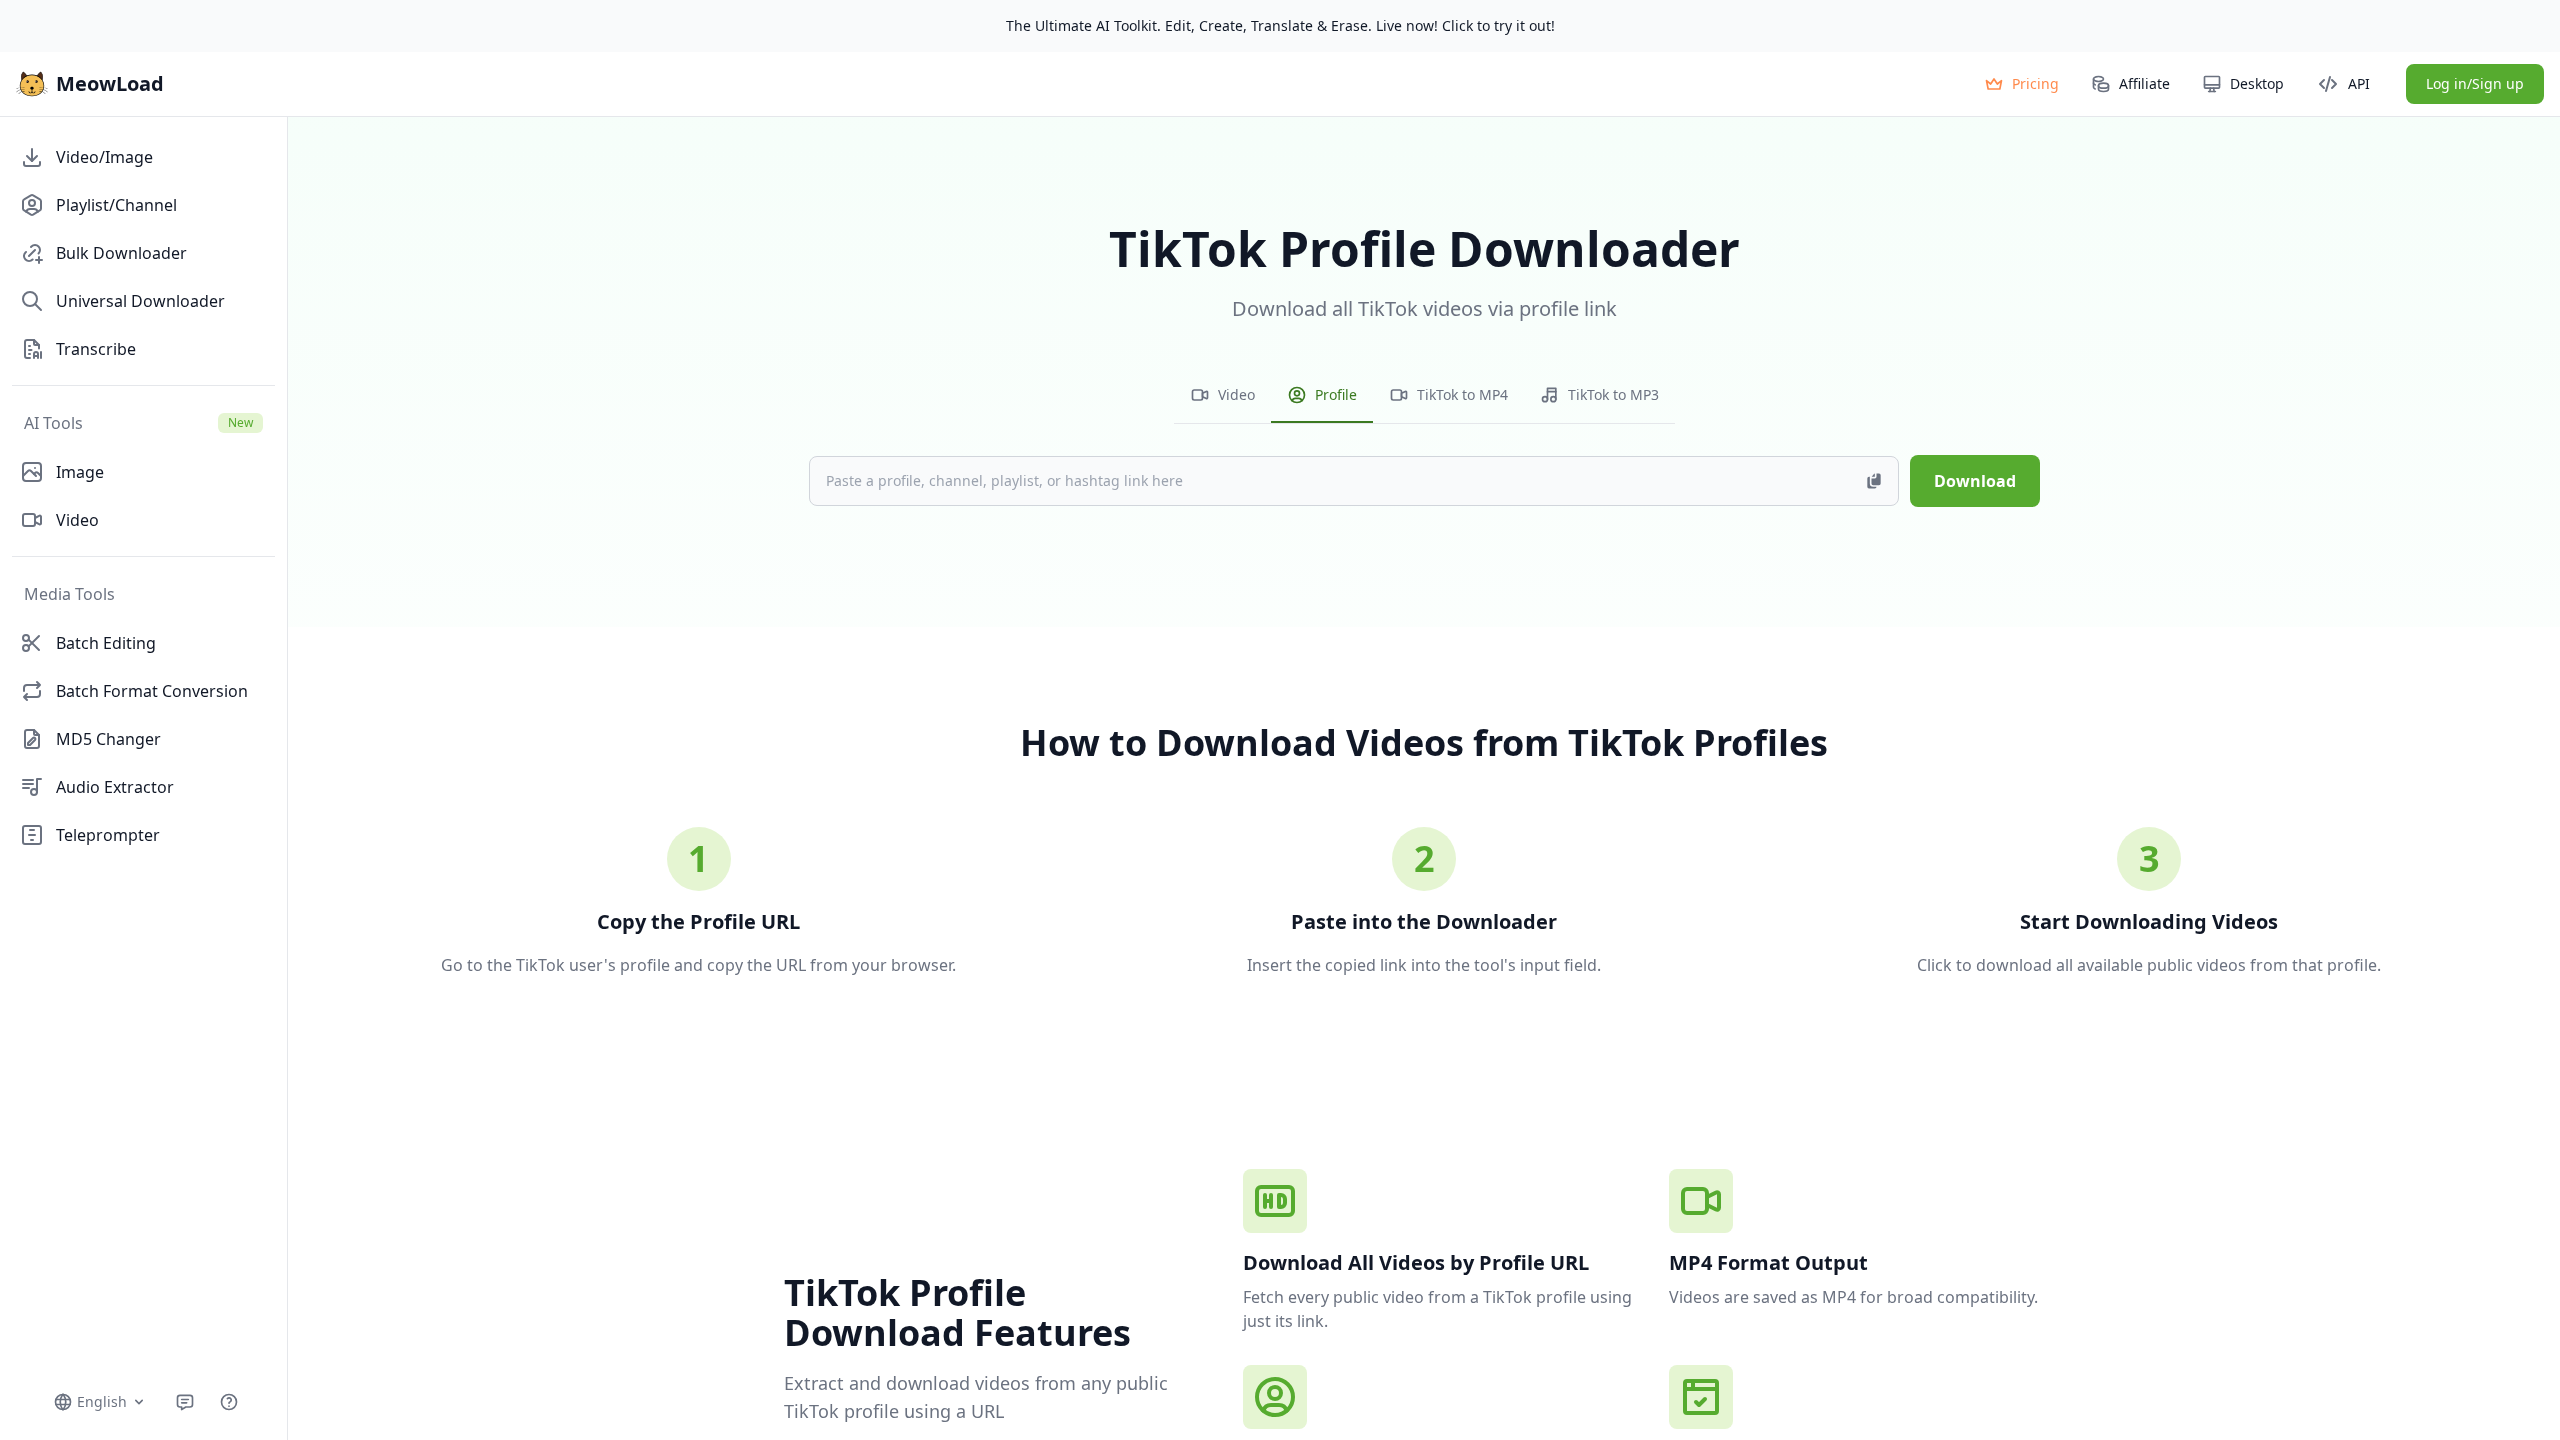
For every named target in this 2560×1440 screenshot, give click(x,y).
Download (1975, 481)
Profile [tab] (1336, 394)
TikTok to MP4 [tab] (1462, 394)
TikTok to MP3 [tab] (1613, 394)
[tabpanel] (1424, 443)
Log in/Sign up (2475, 83)
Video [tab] (1236, 394)
